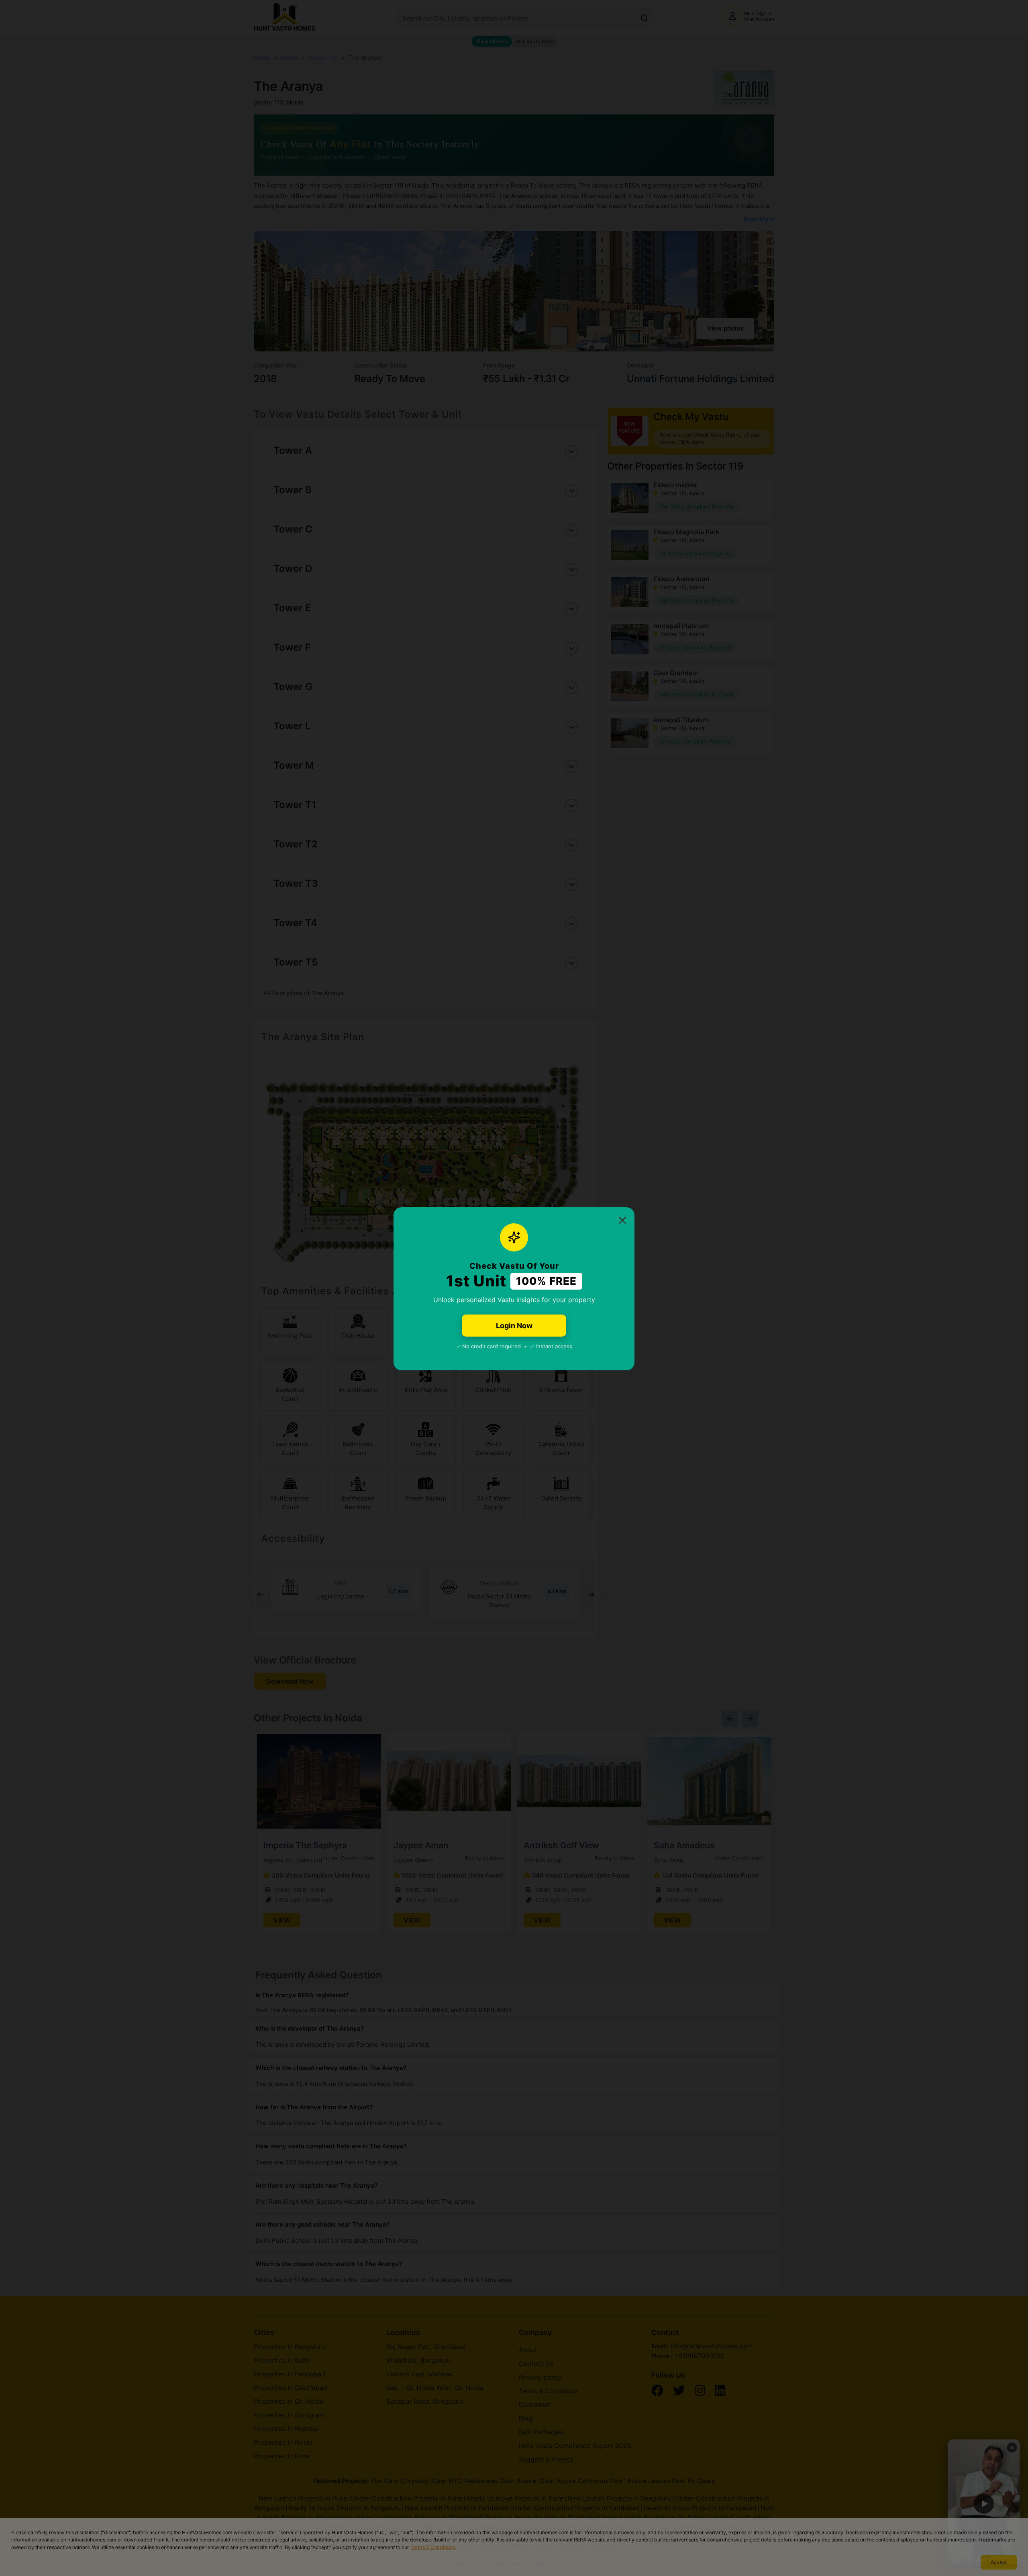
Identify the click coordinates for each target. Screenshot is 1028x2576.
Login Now (514, 1326)
